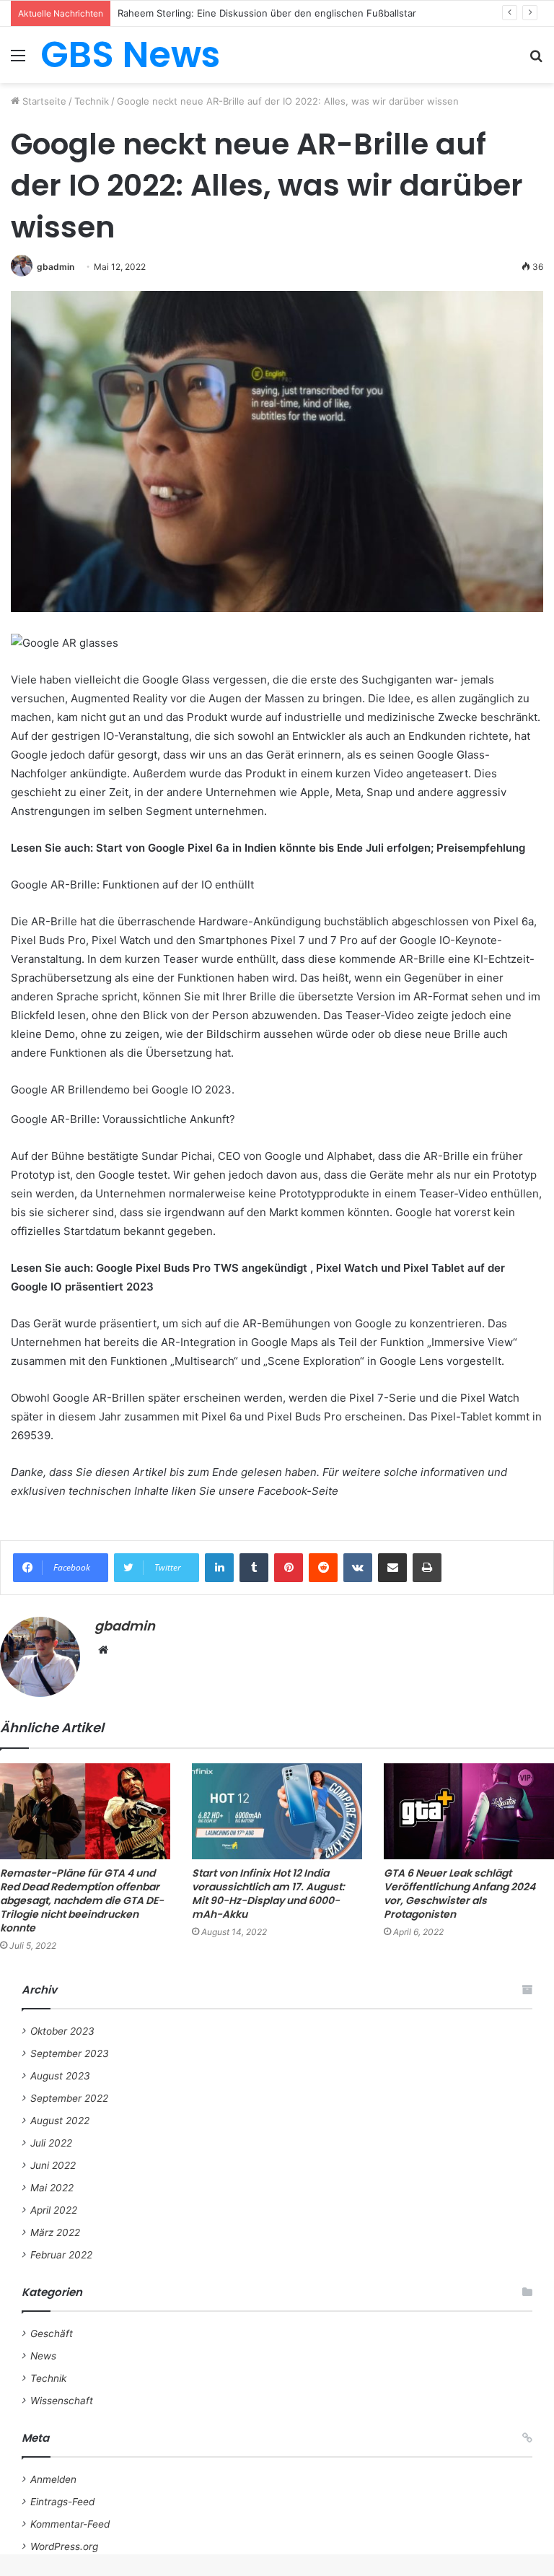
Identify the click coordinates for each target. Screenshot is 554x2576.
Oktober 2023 (62, 2031)
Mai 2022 (52, 2188)
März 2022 (55, 2232)
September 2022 (69, 2098)
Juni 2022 (53, 2165)
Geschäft (52, 2333)
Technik (92, 101)
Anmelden (53, 2479)
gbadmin (56, 267)
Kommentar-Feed (70, 2524)
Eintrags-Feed (62, 2502)
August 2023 (60, 2076)
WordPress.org (64, 2546)
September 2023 (70, 2053)
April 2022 (54, 2210)
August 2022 (60, 2121)
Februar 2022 (61, 2255)
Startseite (43, 101)
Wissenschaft (62, 2401)
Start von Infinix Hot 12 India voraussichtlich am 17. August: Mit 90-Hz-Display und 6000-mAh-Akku (268, 1894)
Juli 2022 (51, 2143)
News (43, 2356)
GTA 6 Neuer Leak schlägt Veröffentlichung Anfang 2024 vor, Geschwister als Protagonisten (460, 1894)
